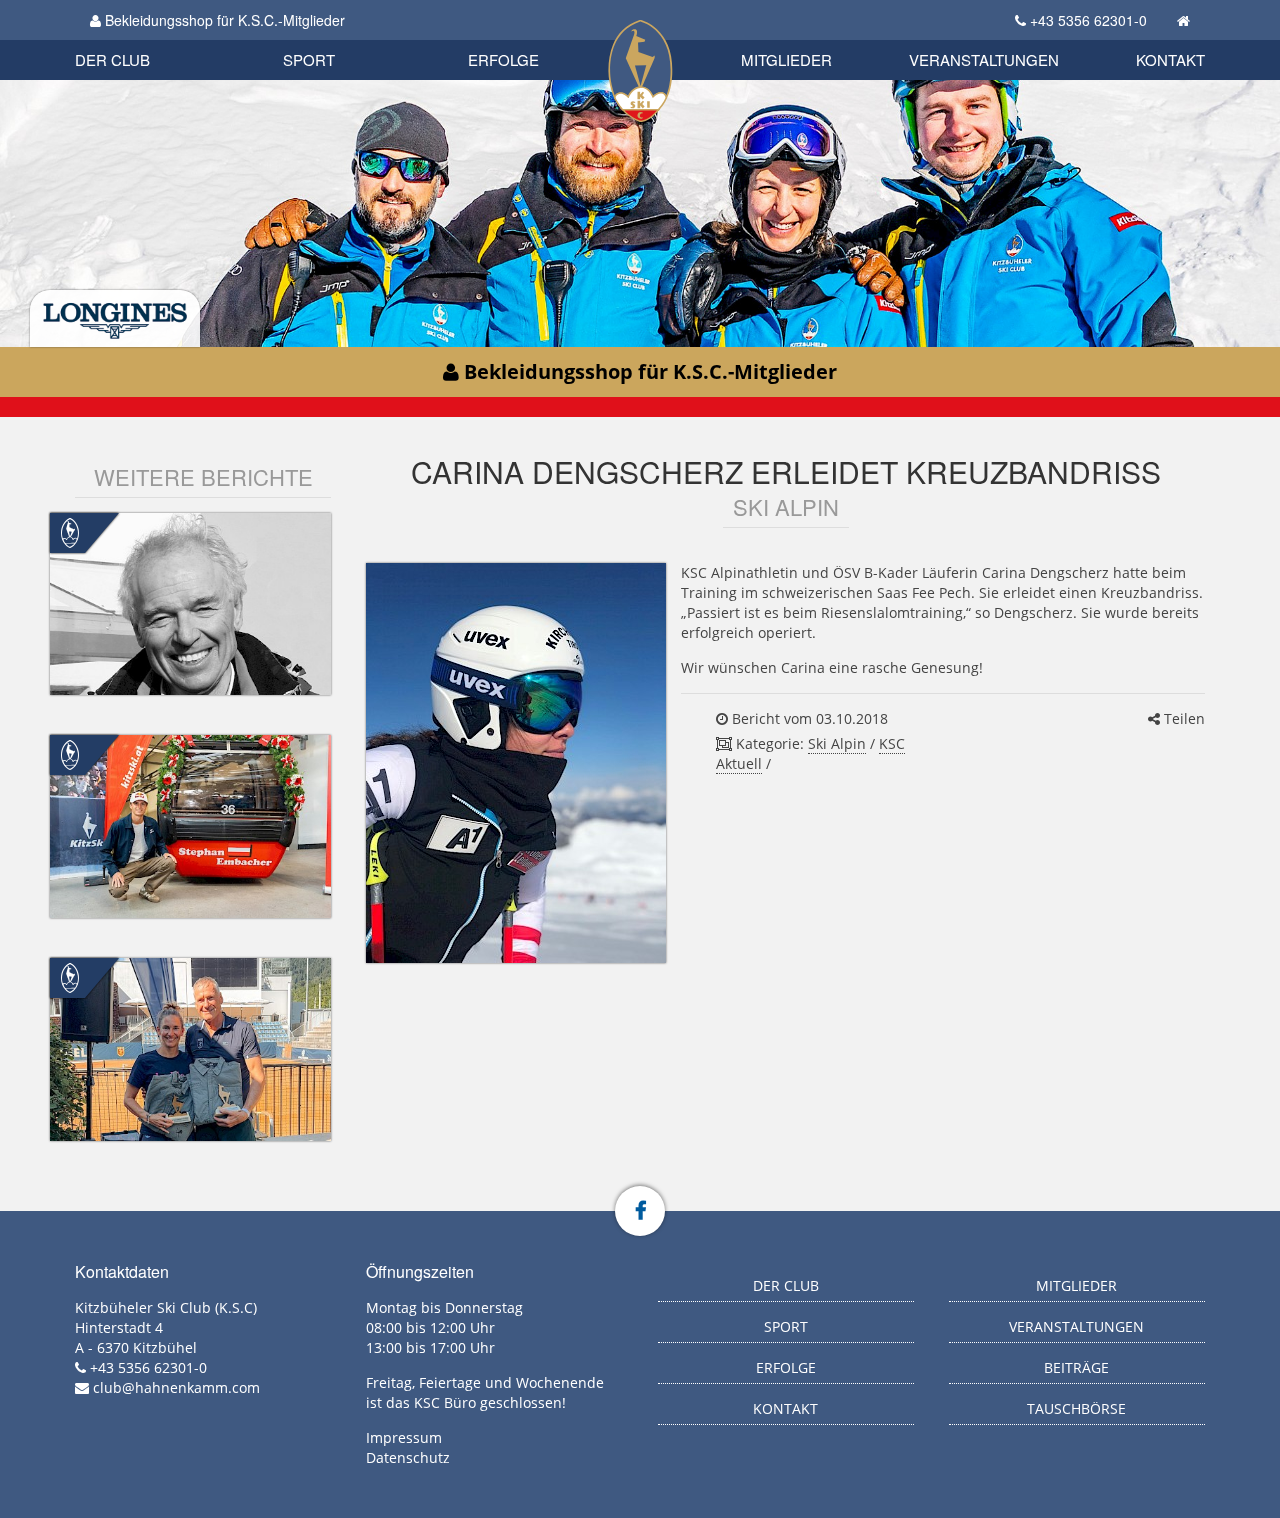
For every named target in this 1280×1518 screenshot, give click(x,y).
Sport (309, 59)
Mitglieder (786, 59)
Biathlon (146, 37)
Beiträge (1076, 1367)
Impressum (404, 1437)
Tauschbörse (1076, 1408)
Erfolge (503, 59)
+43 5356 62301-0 (1088, 20)
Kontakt (1170, 59)
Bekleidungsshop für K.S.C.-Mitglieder (223, 20)
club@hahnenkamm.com (176, 1387)
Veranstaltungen (984, 59)
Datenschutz (408, 1457)
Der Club (112, 59)
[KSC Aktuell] (70, 530)
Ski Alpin (837, 743)
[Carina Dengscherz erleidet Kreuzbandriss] (516, 763)
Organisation (133, 39)
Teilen (1182, 718)
